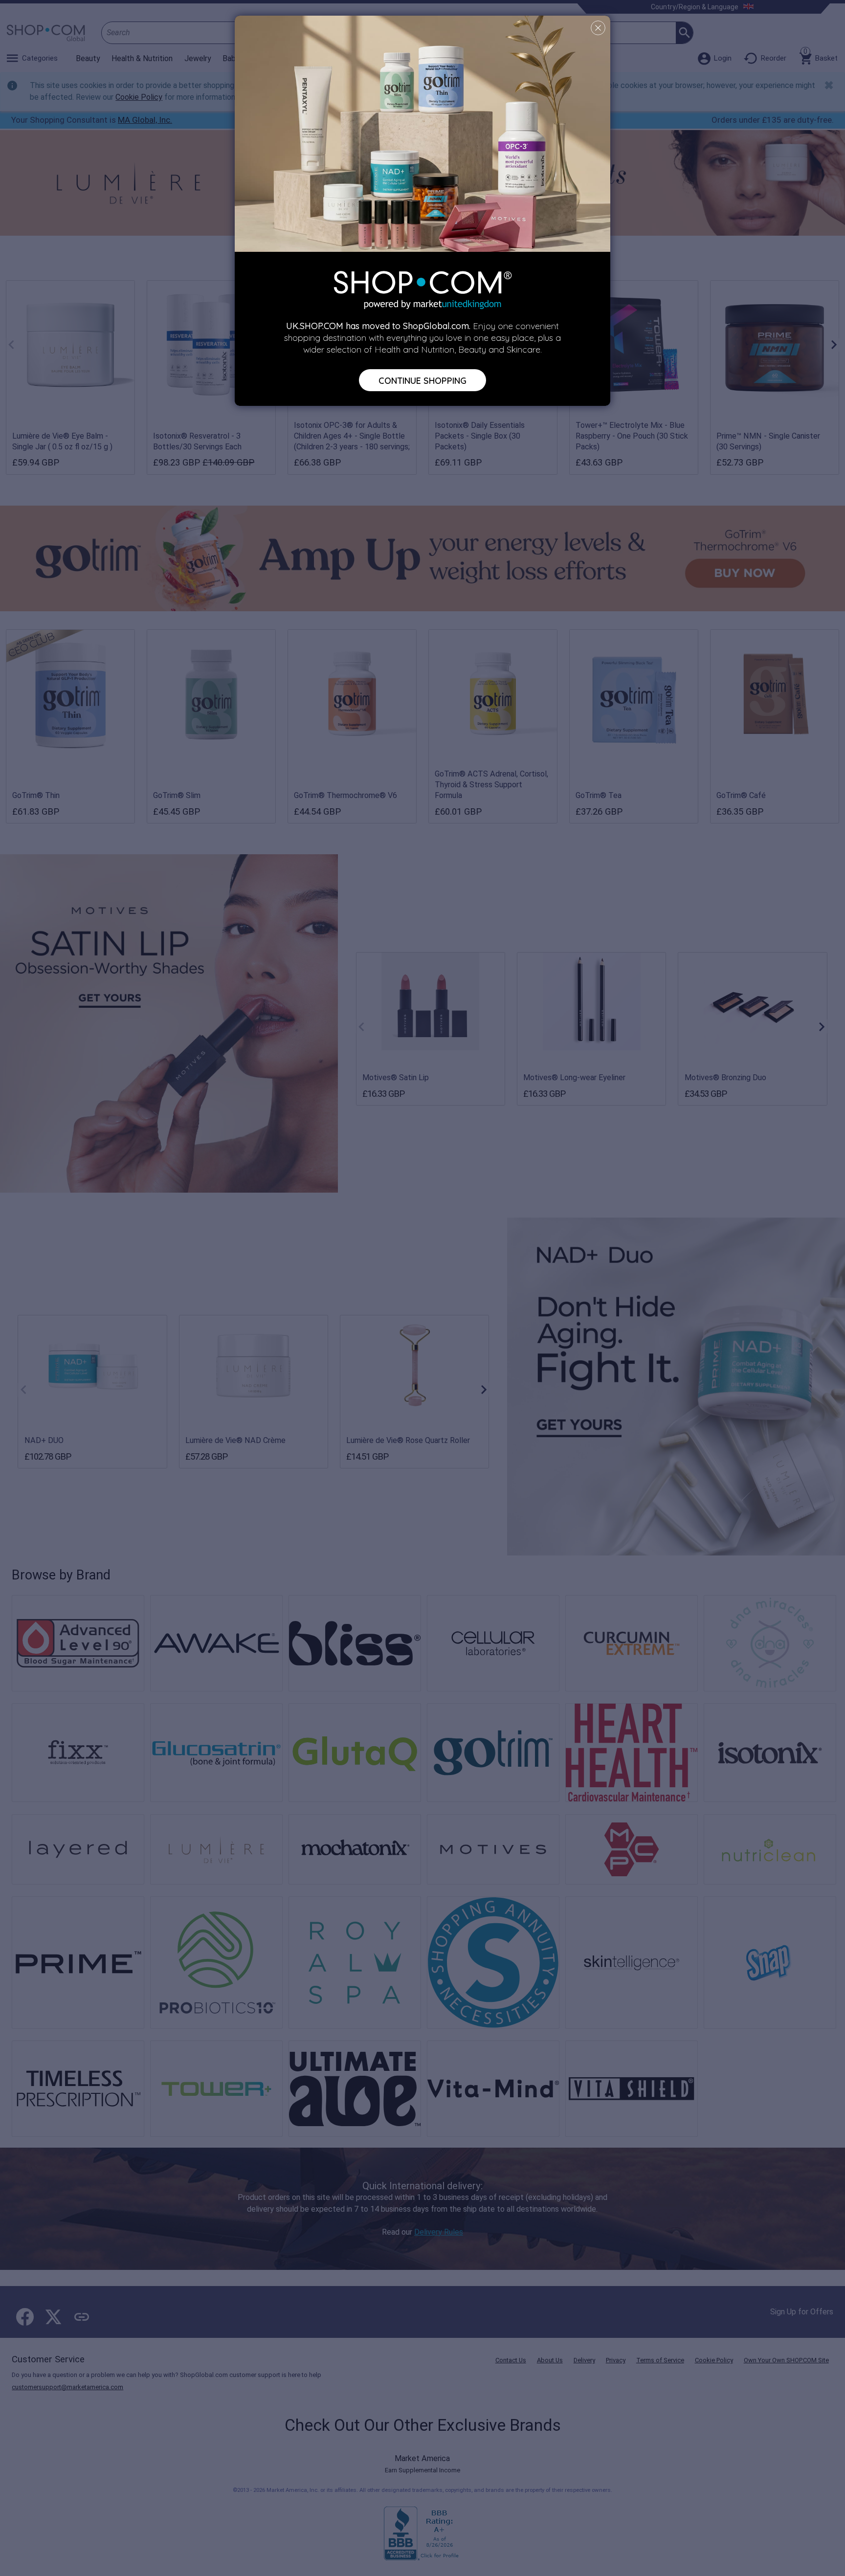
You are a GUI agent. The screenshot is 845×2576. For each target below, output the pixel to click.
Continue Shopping (422, 380)
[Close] (598, 28)
